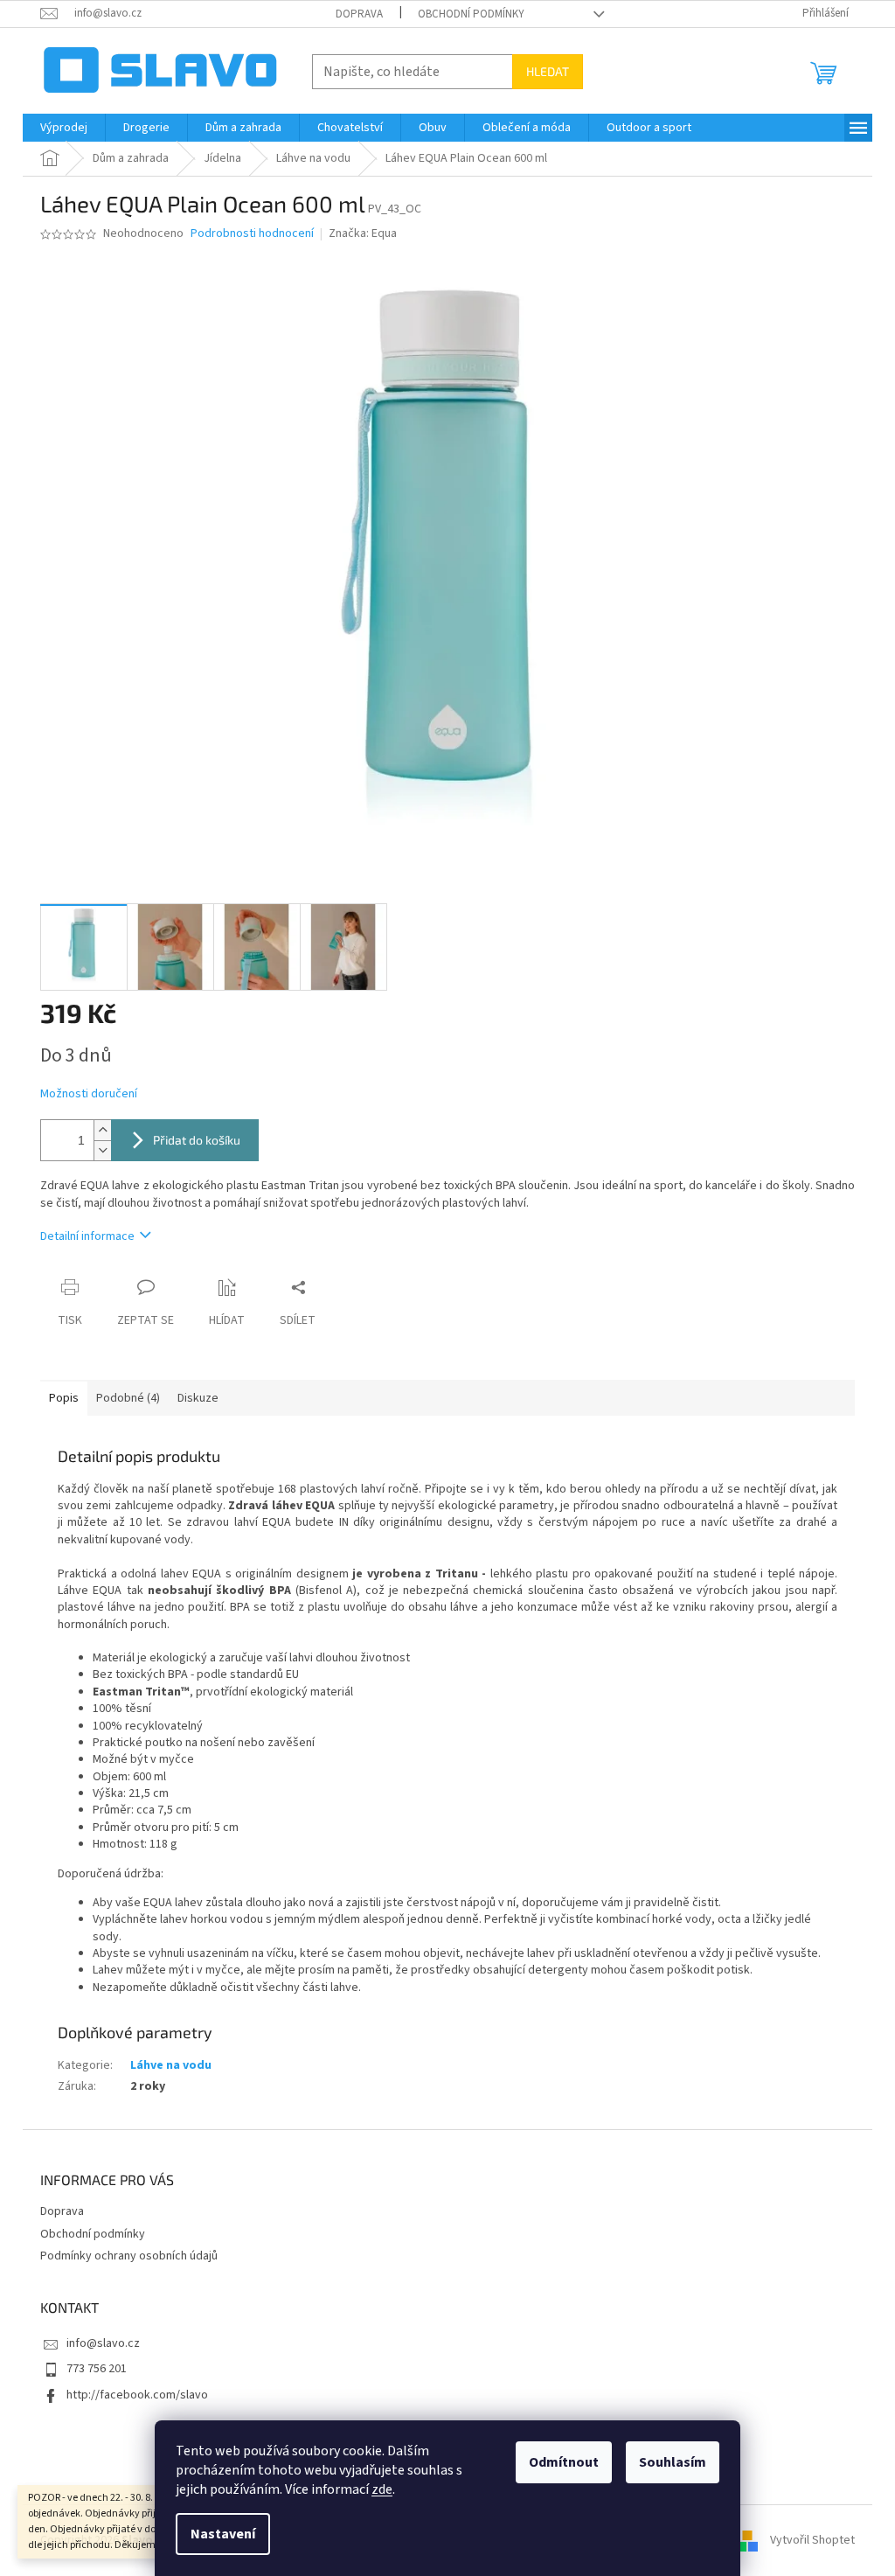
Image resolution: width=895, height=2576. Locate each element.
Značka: (363, 233)
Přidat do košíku (197, 1140)
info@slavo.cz (103, 2343)
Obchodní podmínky (471, 14)
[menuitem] (64, 128)
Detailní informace (87, 1236)
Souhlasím (673, 2462)
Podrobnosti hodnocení (252, 234)
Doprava (359, 14)
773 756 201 (97, 2369)
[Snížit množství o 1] (102, 1150)
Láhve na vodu (171, 2065)
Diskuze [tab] (198, 1398)
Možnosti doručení (89, 1094)
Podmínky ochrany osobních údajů (129, 2256)
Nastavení (223, 2534)
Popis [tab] (64, 1398)
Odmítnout (564, 2462)
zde (382, 2489)
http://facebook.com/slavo (137, 2395)
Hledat (548, 71)
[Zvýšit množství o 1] (102, 1130)
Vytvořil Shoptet (812, 2540)
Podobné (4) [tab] (128, 1398)
